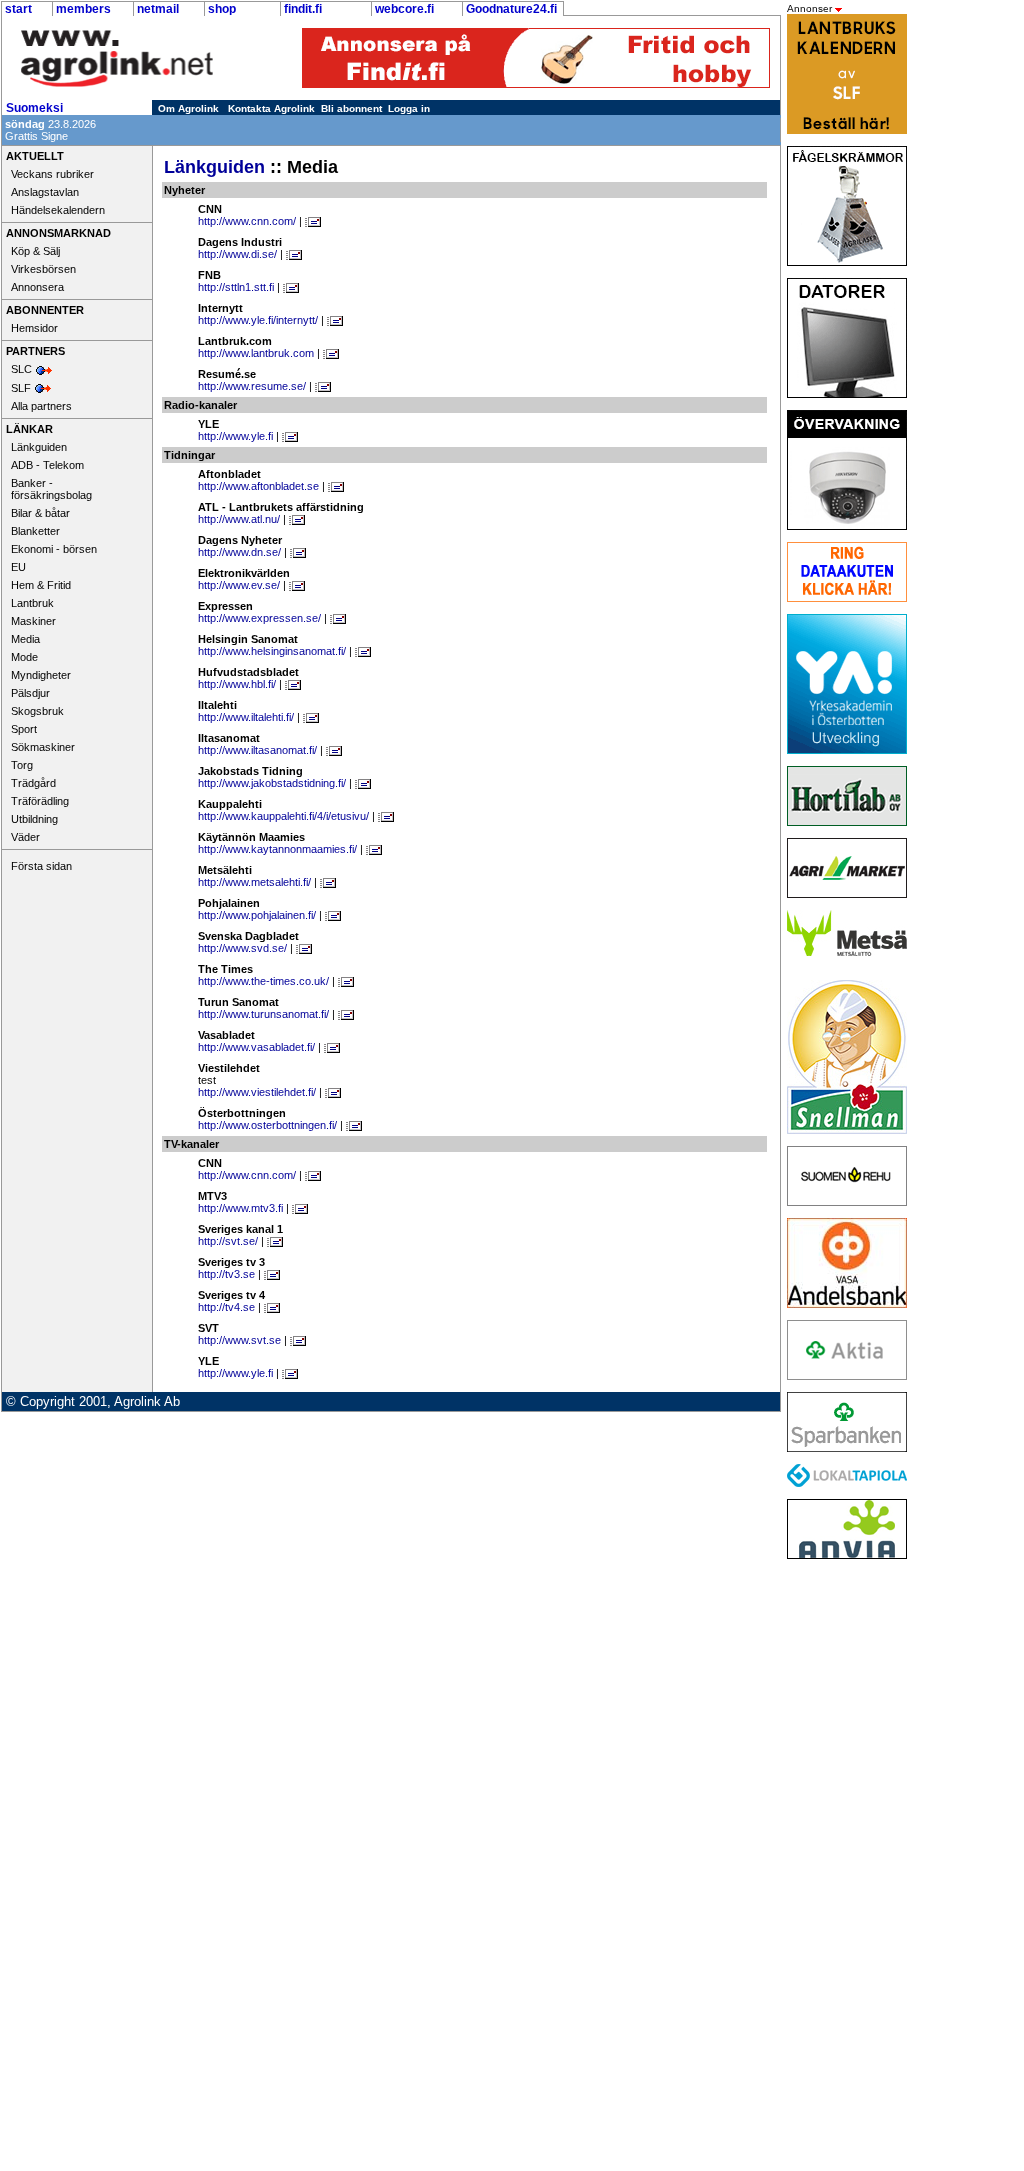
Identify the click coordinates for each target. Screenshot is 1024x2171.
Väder (25, 837)
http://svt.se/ (228, 1241)
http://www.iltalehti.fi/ (246, 717)
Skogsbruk (37, 711)
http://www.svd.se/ (242, 948)
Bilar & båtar (40, 513)
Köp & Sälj (35, 251)
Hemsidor (34, 328)
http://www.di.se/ (237, 254)
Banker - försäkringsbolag (51, 489)
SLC (21, 369)
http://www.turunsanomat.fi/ (263, 1014)
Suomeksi (34, 108)
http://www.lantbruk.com (256, 353)
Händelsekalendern (58, 210)
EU (18, 567)
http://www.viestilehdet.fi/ (257, 1092)
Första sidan (41, 866)
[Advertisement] (842, 1871)
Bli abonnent (351, 108)
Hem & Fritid (41, 585)
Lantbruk (32, 603)
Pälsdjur (30, 693)
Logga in (409, 108)
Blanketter (35, 531)
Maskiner (33, 621)
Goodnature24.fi (511, 9)
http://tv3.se (226, 1274)
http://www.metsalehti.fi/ (254, 882)
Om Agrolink (188, 108)
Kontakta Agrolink (271, 108)
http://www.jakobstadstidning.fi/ (272, 783)
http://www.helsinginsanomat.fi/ (272, 651)
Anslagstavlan (45, 192)
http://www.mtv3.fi (240, 1208)
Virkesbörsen (43, 269)
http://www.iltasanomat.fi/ (257, 750)
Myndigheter (41, 675)
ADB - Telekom (47, 465)
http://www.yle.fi (235, 436)
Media (25, 639)
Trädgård (33, 783)
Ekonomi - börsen (54, 549)
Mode (24, 657)
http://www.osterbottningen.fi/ (267, 1125)
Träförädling (40, 801)
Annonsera (37, 287)
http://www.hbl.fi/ (237, 684)
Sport (24, 729)
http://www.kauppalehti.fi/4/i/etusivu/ (283, 816)
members (83, 9)
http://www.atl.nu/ (239, 519)
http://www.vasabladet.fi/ (256, 1047)
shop (222, 9)
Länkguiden (39, 447)
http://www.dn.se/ (239, 552)
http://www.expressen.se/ (259, 618)
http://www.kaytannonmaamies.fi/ (277, 849)
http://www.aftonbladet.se (258, 486)
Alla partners (41, 406)
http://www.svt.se (239, 1340)
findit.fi (303, 9)
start (18, 9)
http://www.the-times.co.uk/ (263, 981)
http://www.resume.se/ (252, 386)
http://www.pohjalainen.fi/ (257, 915)
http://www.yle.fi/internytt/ (258, 320)
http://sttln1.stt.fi (236, 287)
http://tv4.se (226, 1307)
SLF (21, 388)
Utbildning (34, 819)
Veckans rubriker (52, 174)
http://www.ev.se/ (239, 585)
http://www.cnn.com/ (247, 221)
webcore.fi (404, 9)
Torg (22, 765)
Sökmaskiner (43, 747)
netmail (158, 9)
